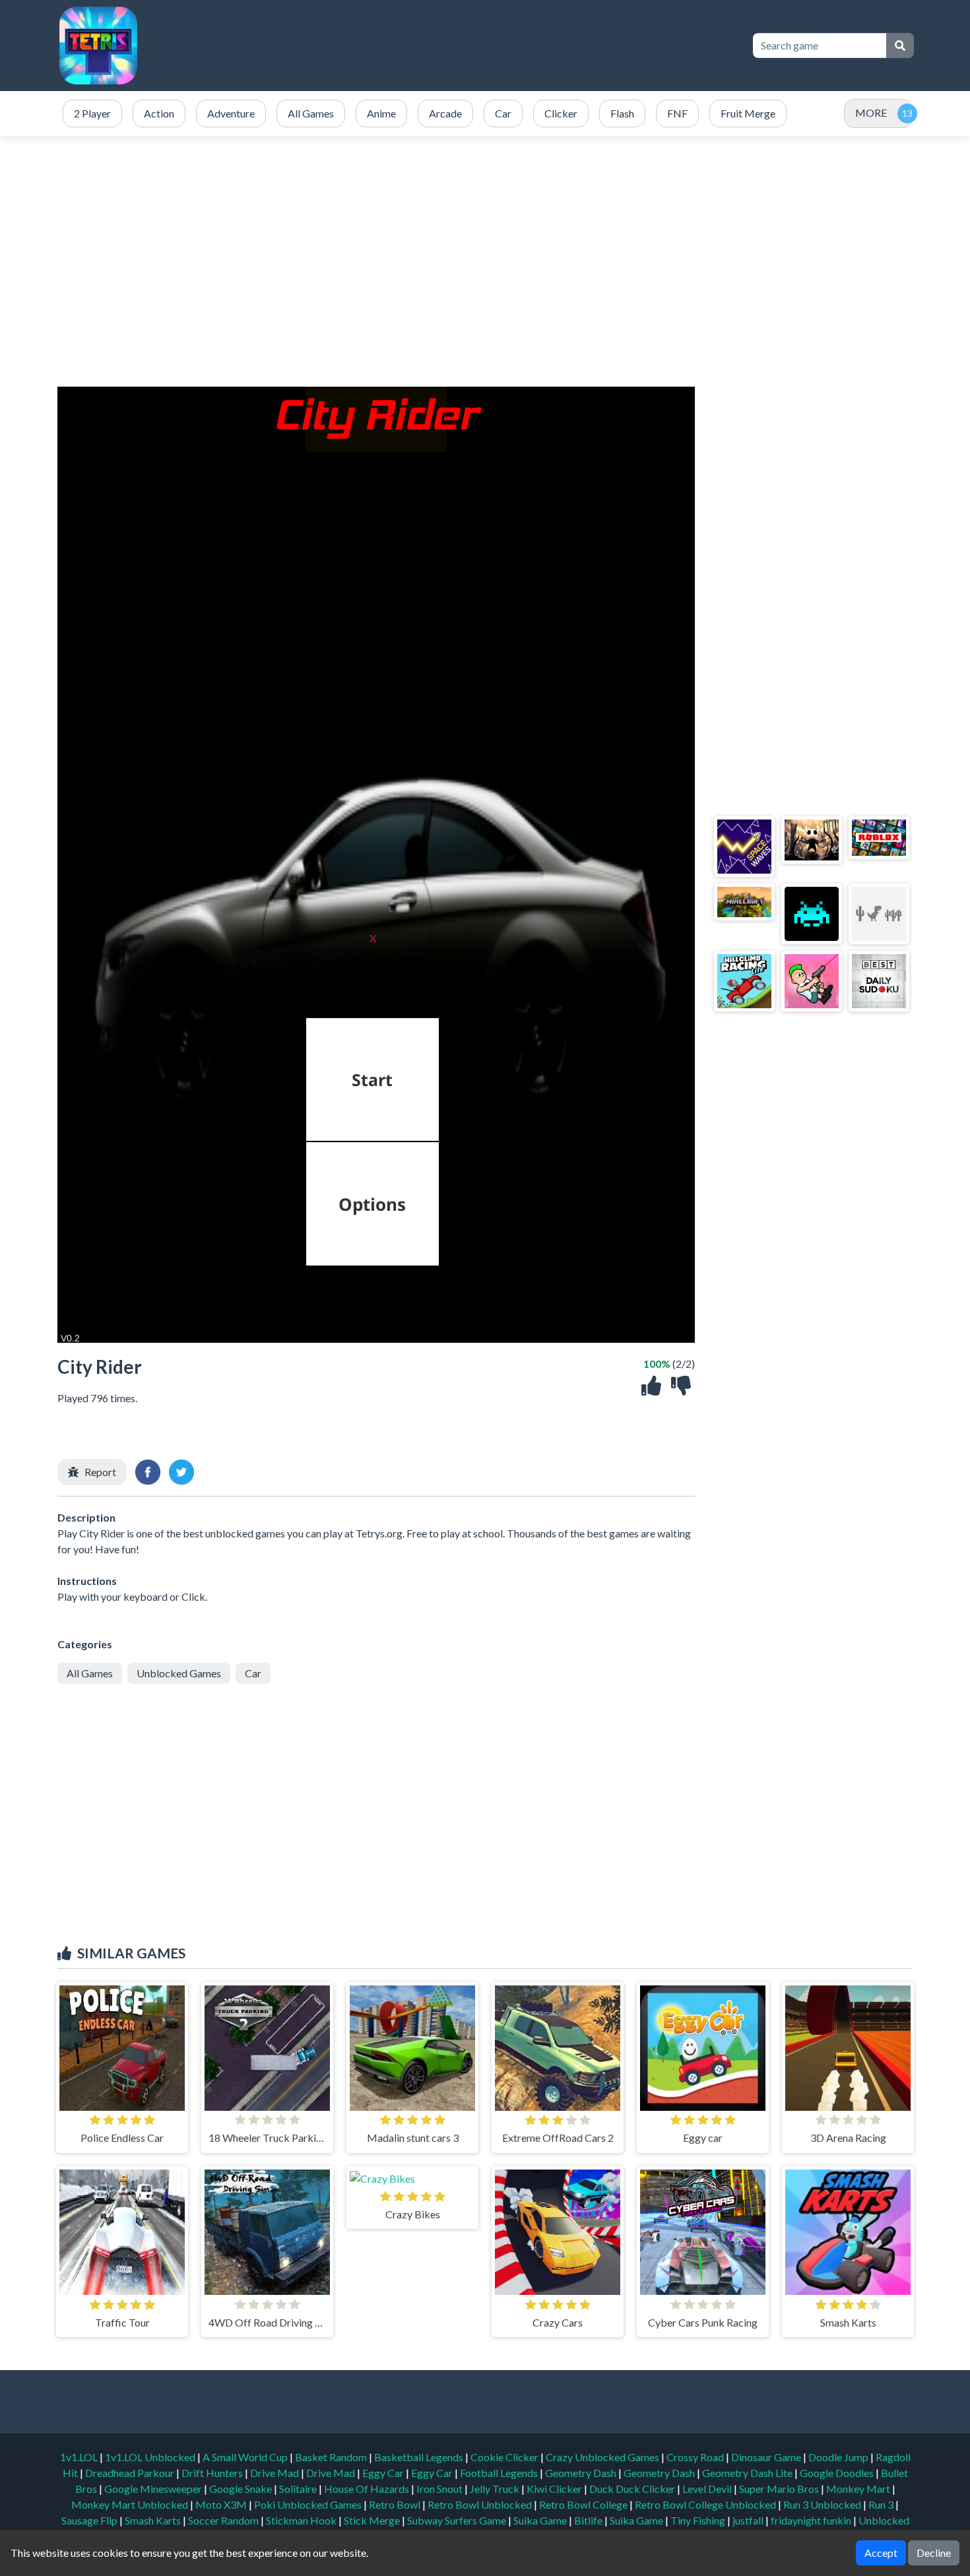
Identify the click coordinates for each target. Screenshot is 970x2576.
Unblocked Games (179, 1673)
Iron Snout (440, 2489)
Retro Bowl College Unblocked (706, 2504)
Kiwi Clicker (555, 2489)
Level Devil (708, 2489)
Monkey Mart (859, 2489)
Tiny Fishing (699, 2520)
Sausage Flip (90, 2520)
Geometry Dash (582, 2473)
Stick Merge (373, 2520)
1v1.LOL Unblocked (151, 2457)
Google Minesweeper (154, 2489)
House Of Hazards (368, 2489)
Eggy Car (384, 2473)
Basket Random (332, 2457)
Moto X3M (222, 2504)
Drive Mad (275, 2473)
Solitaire (299, 2489)
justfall (749, 2520)
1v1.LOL (80, 2457)
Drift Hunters (213, 2473)
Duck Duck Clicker (633, 2489)
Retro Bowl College (584, 2504)
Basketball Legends (420, 2457)
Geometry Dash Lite (748, 2473)
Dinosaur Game (767, 2457)
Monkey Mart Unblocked (131, 2504)
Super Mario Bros (780, 2489)
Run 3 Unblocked (823, 2504)
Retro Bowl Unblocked (481, 2504)
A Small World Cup (246, 2457)
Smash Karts (154, 2520)
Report (100, 1472)
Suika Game (541, 2520)
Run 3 (882, 2504)
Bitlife (589, 2520)
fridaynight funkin (812, 2520)
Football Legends (500, 2473)
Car (253, 1673)
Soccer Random (224, 2520)
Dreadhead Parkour (131, 2473)
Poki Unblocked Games (309, 2504)
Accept (881, 2553)
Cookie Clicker (505, 2457)
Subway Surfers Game (458, 2520)
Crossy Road (696, 2457)
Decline (934, 2553)
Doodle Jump (839, 2457)
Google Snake (242, 2489)
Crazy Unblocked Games (603, 2457)
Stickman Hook (302, 2520)
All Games (90, 1673)
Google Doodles (838, 2473)
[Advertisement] (500, 46)
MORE (871, 113)
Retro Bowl (396, 2504)
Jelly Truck (496, 2489)
